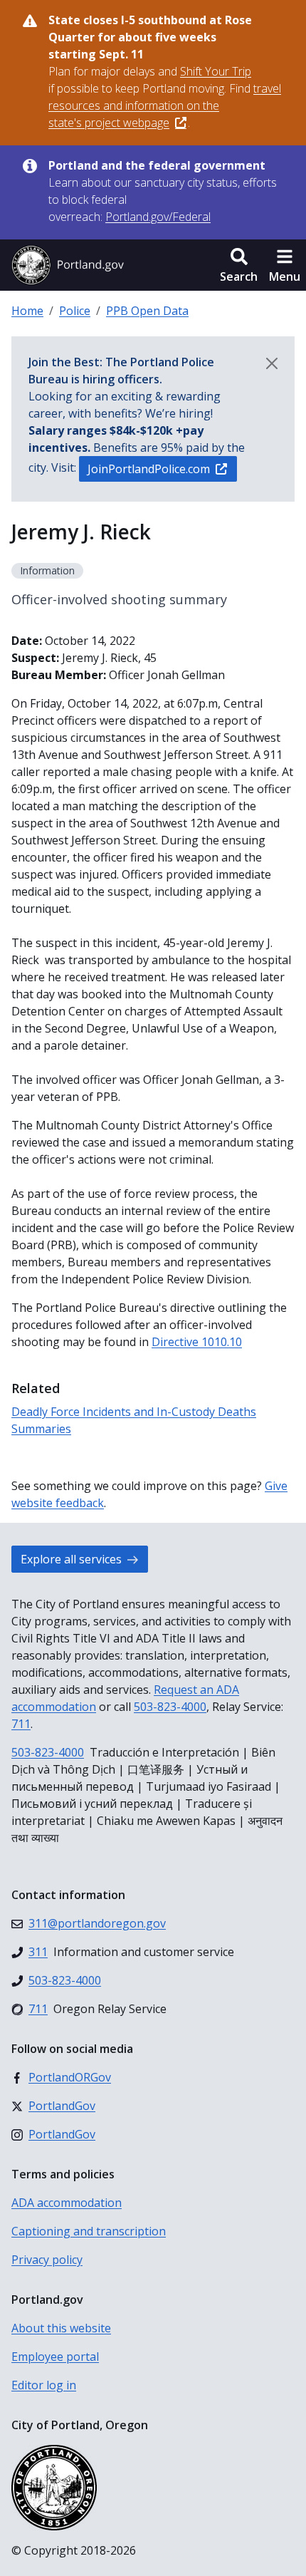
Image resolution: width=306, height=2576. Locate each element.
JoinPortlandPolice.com (149, 469)
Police (75, 311)
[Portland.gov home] (68, 265)
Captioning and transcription (89, 2231)
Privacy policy (47, 2260)
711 (21, 1724)
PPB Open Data (147, 311)
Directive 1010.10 (197, 1342)
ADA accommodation (67, 2203)
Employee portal (55, 2357)
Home (27, 311)
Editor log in (44, 2385)
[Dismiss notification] (272, 363)
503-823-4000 (170, 1707)
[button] (239, 265)
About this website (61, 2328)
